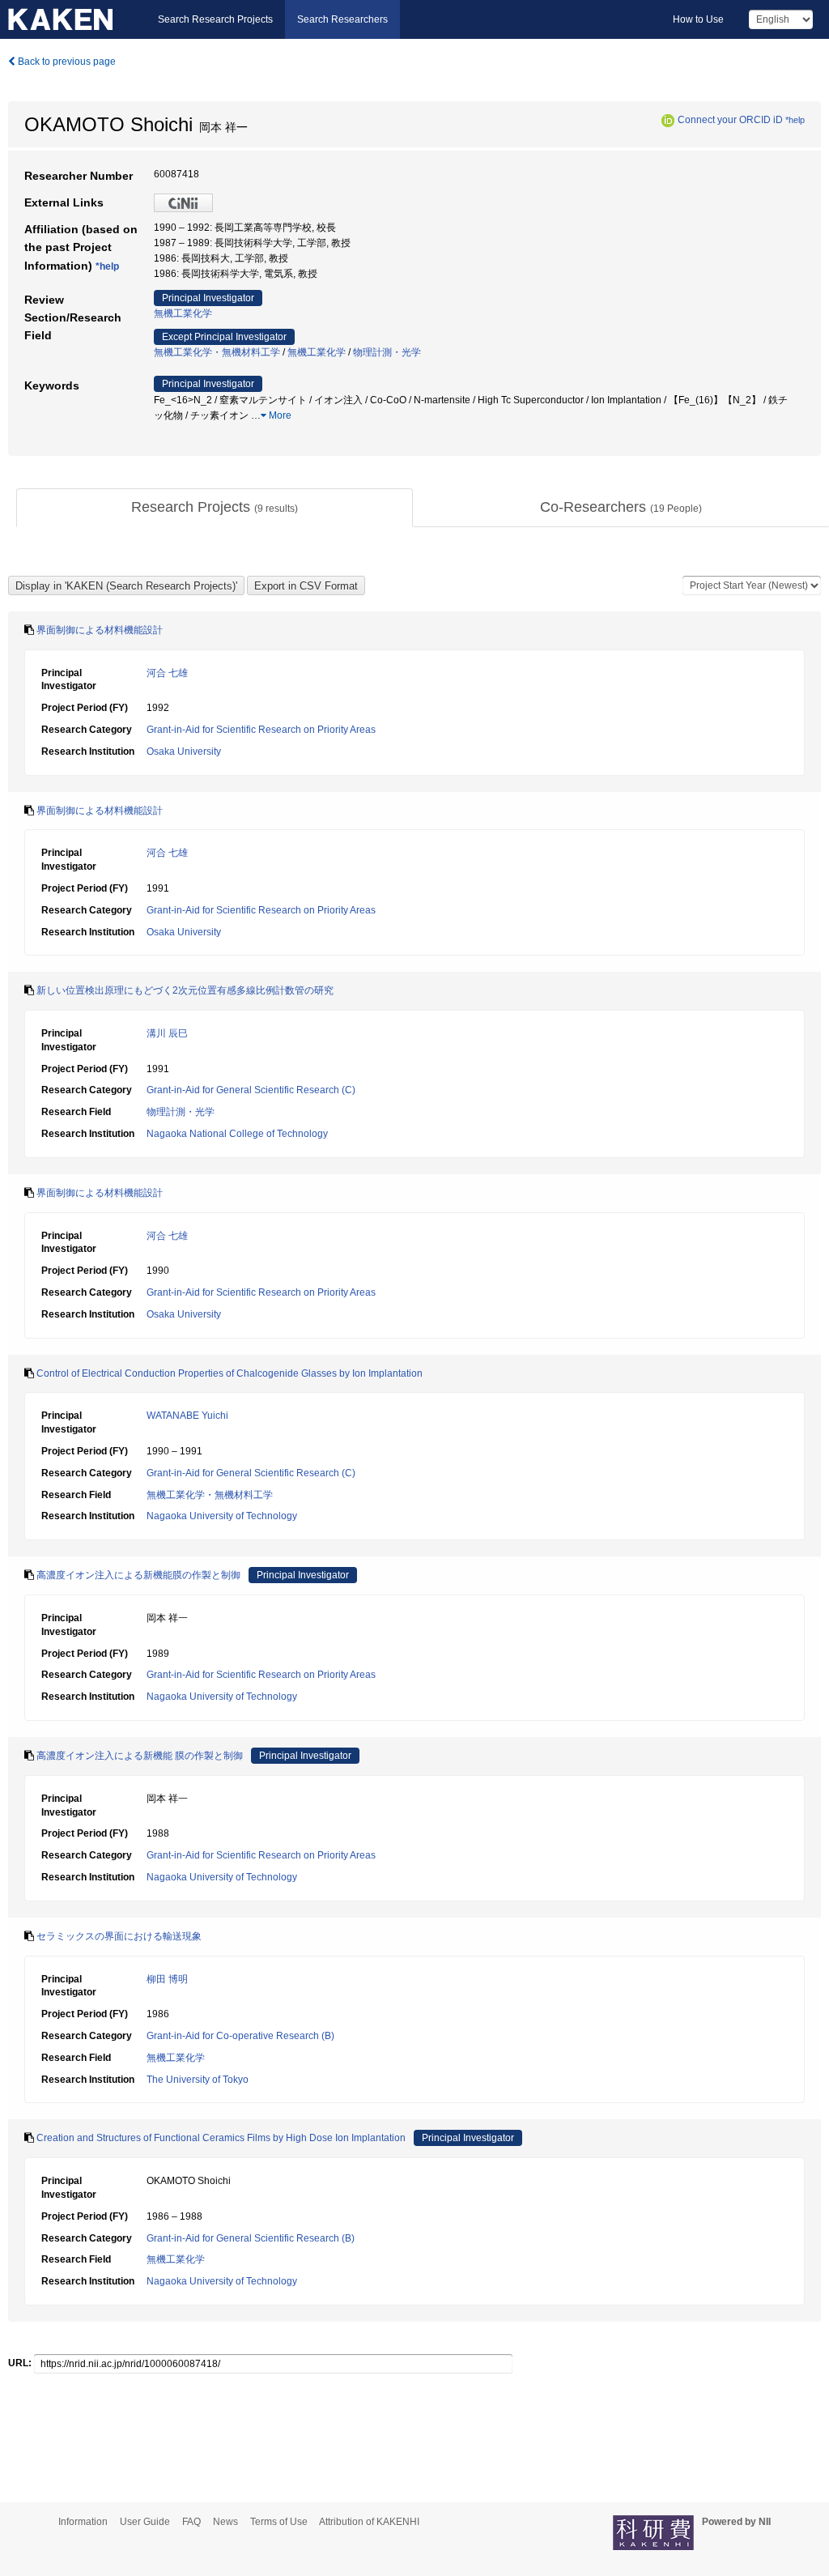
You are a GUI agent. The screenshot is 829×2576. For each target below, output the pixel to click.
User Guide (145, 2522)
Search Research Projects (215, 19)
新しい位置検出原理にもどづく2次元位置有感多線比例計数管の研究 (185, 990)
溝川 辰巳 (167, 1033)
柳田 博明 (167, 1979)
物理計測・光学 (387, 352)
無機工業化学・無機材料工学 (217, 352)
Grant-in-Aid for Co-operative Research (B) (240, 2036)
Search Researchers (342, 19)
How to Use (698, 19)
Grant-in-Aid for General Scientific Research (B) (251, 2238)
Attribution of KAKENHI (369, 2522)
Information (83, 2522)
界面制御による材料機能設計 (100, 630)
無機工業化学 (183, 313)
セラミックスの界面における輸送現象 (119, 1936)
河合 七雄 (167, 673)
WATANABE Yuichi (187, 1416)
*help (795, 120)
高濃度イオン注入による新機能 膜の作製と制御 (140, 1756)
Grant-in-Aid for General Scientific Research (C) (251, 1090)
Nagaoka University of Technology (222, 1516)
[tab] (215, 508)
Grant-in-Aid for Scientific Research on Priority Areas (261, 730)
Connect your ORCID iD (730, 120)
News (225, 2522)
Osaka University (184, 752)
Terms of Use (279, 2522)
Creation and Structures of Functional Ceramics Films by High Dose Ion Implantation (221, 2138)
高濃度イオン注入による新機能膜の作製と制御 (138, 1575)
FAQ (191, 2522)
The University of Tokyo (198, 2080)
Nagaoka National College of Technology (237, 1134)
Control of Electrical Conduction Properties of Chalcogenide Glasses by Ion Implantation (230, 1373)
